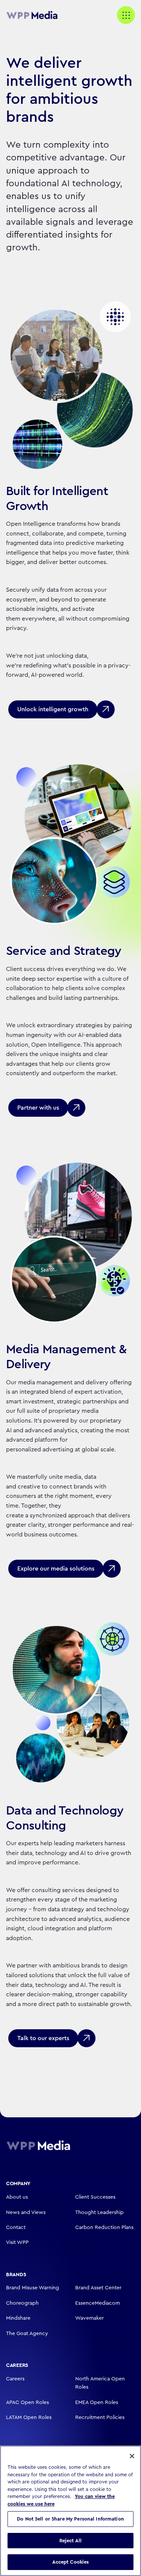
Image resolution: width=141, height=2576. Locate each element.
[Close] (132, 2456)
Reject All (70, 2541)
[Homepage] (38, 2145)
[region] (70, 2511)
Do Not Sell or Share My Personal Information (70, 2519)
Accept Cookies (71, 2562)
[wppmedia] (36, 15)
